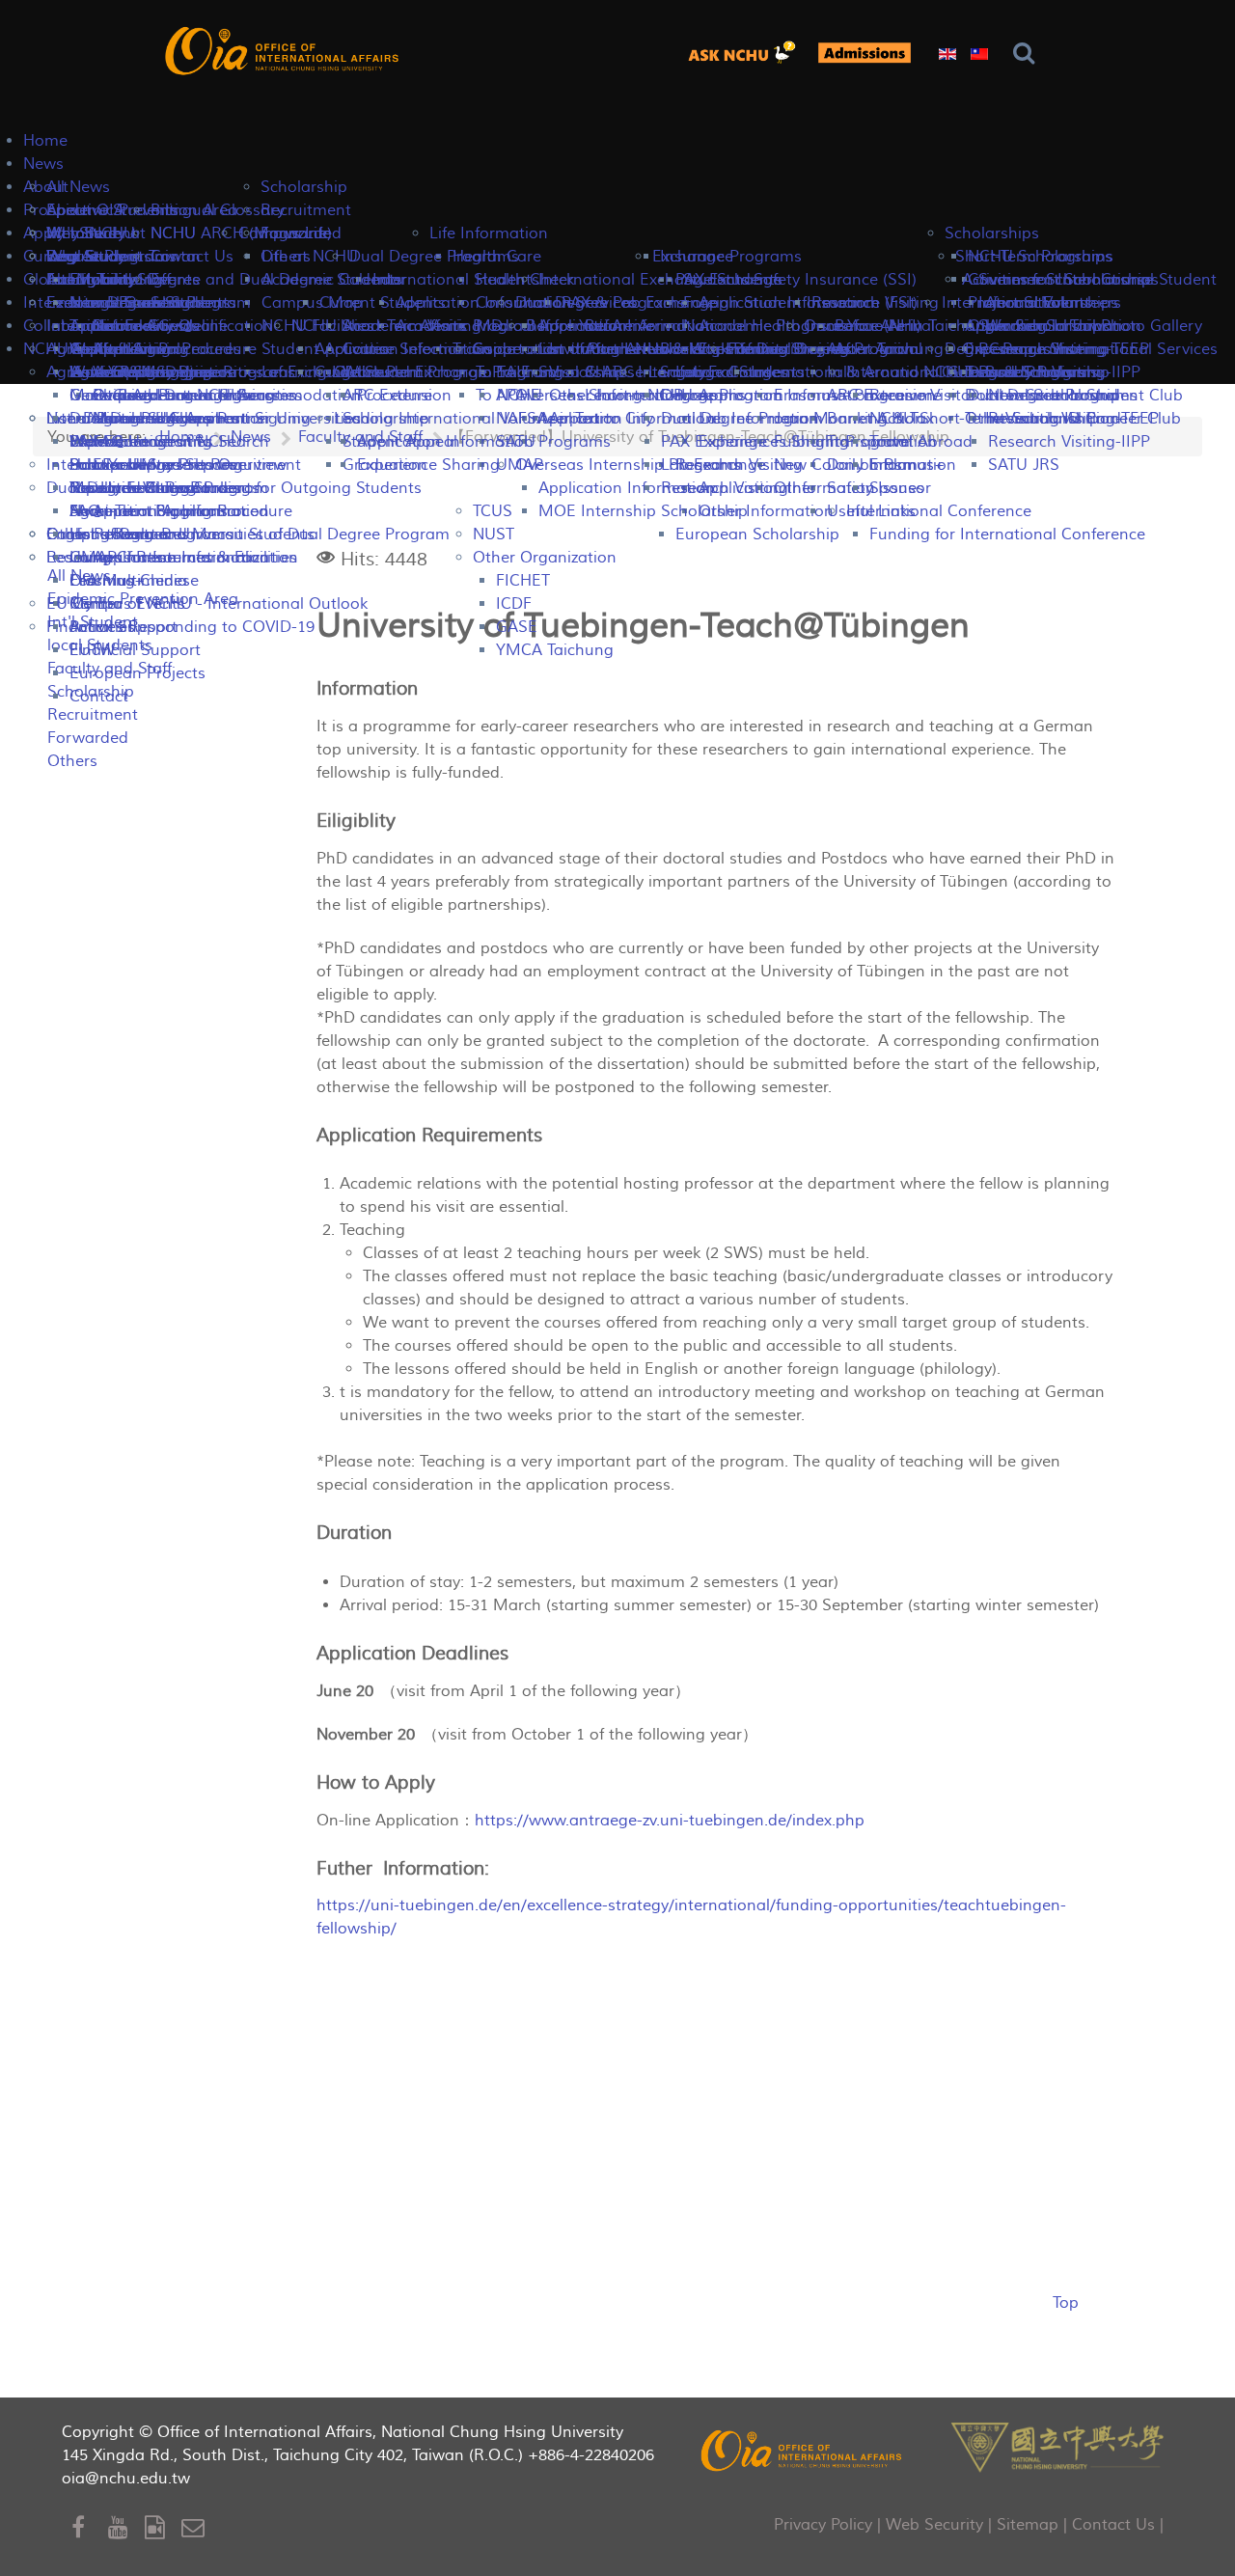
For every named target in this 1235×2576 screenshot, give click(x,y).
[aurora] (747, 53)
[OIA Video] (163, 2528)
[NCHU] (1057, 2445)
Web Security (934, 2525)
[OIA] (803, 2450)
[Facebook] (90, 2528)
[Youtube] (126, 2528)
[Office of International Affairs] (284, 51)
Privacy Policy (823, 2525)
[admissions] (864, 53)
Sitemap (1028, 2525)
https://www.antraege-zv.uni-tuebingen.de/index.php (670, 1821)
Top (1066, 2303)
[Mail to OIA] (196, 2528)
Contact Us (1113, 2525)
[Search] (1028, 54)
